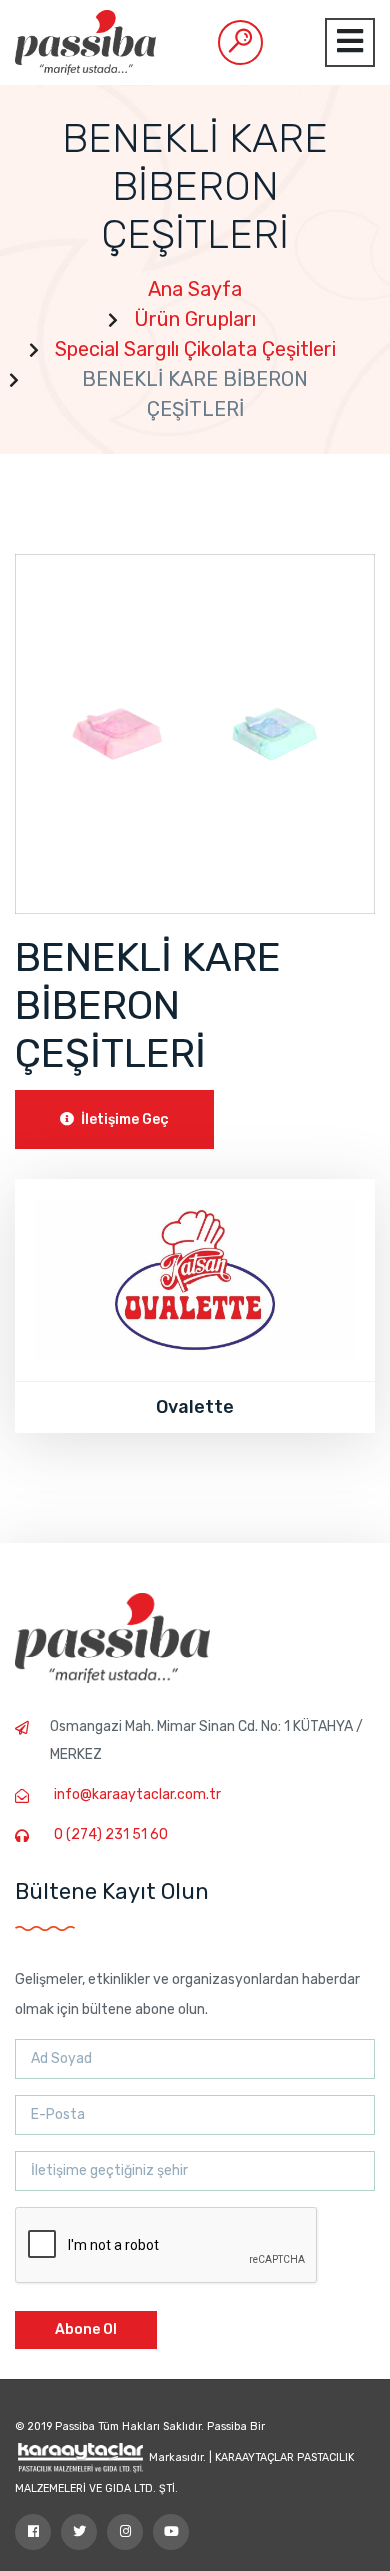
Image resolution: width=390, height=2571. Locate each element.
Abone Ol (86, 2329)
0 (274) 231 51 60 (111, 1834)
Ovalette (195, 1407)
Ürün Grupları (195, 319)
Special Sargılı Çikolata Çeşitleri (195, 349)
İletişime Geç (123, 1119)
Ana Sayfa (195, 289)
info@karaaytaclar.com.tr (137, 1794)
